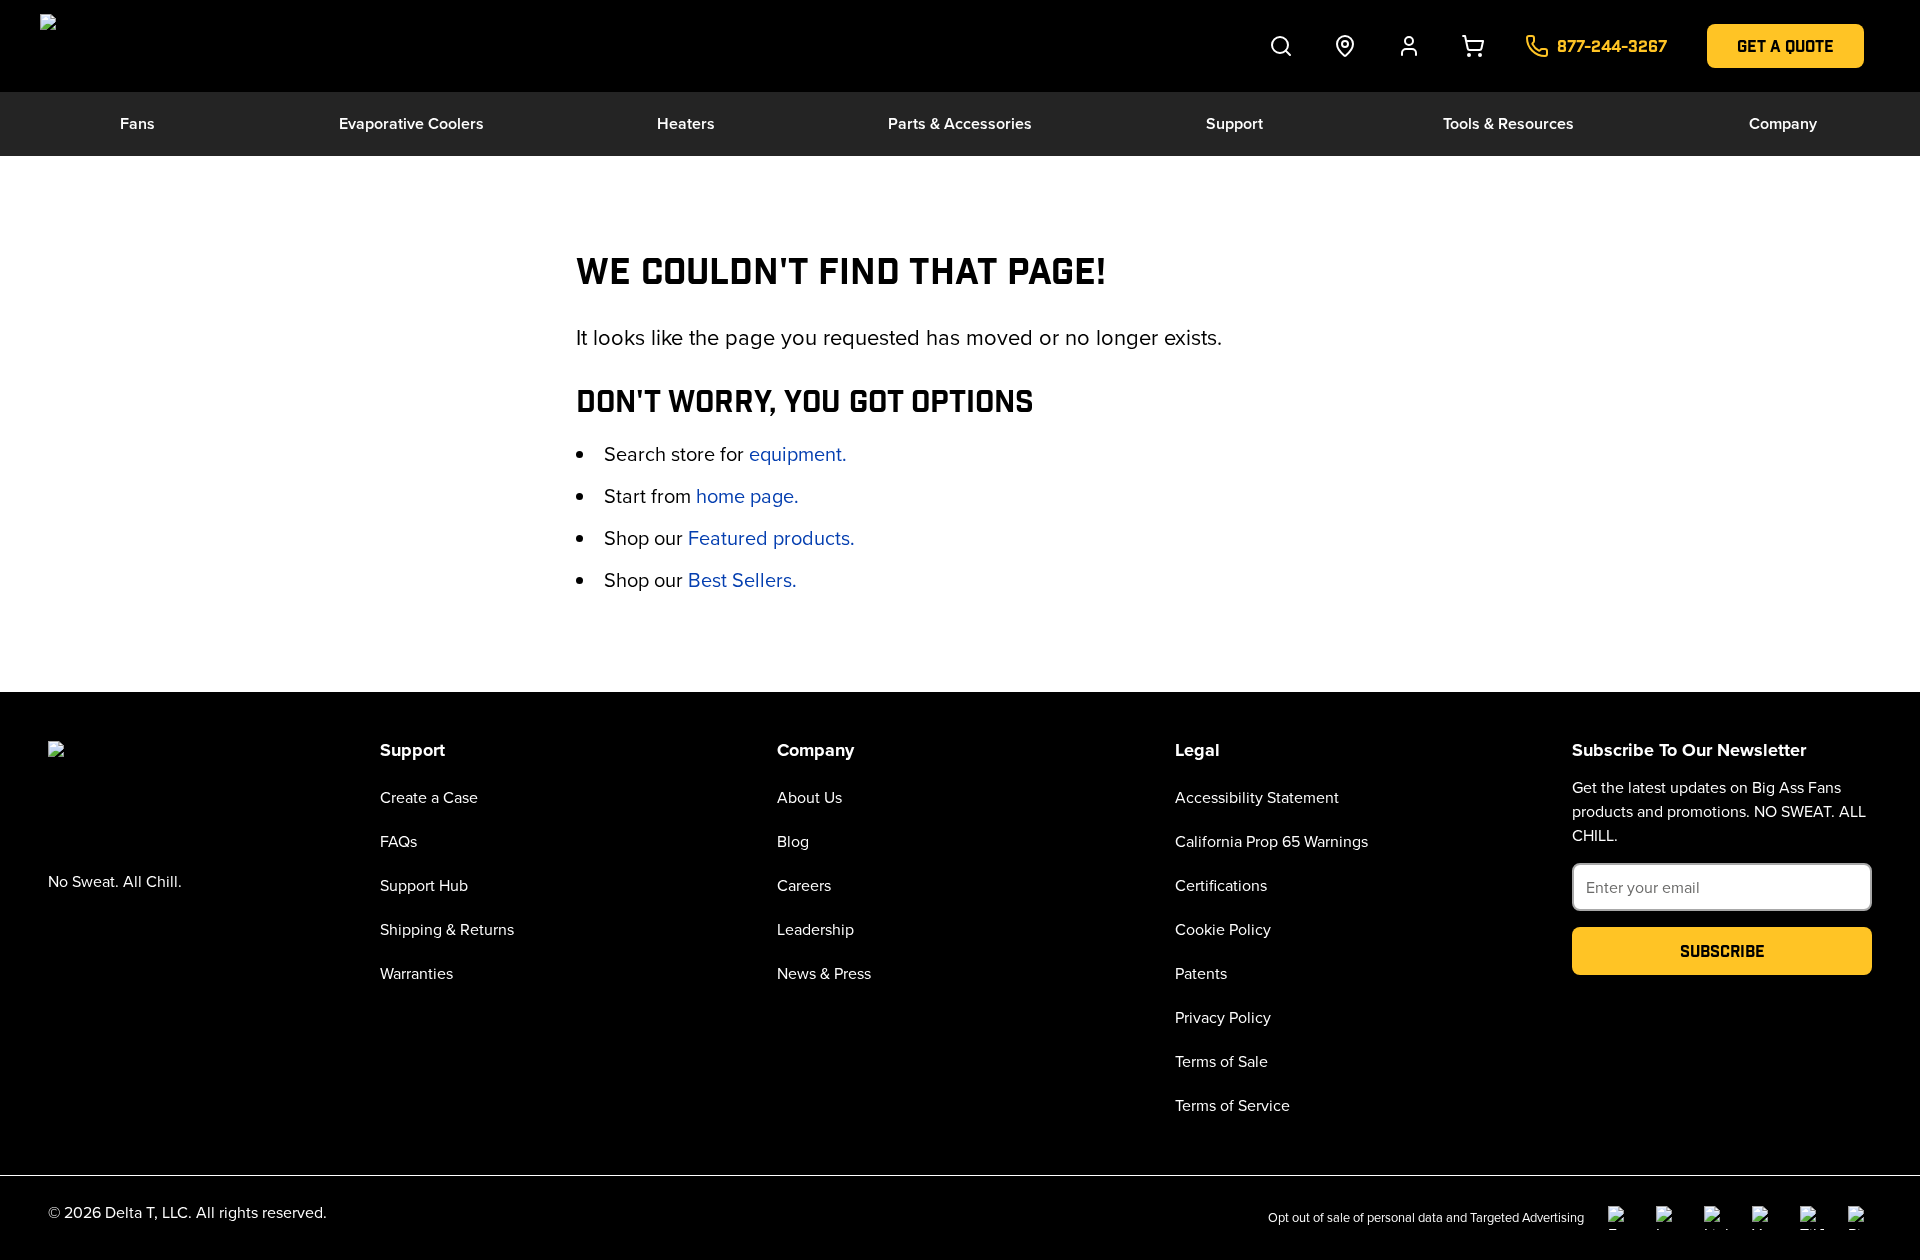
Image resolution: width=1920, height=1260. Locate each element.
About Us (809, 797)
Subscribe (1722, 950)
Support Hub (424, 885)
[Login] (1409, 46)
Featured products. (771, 537)
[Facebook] (1620, 1218)
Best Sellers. (742, 579)
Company (1783, 123)
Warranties (416, 973)
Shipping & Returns (447, 929)
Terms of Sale (1221, 1061)
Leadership (815, 929)
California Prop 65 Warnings (1271, 841)
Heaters (686, 123)
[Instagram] (1668, 1218)
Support (1234, 123)
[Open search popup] (1281, 46)
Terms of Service (1232, 1105)
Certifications (1221, 885)
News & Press (824, 973)
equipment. (798, 453)
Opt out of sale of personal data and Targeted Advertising (1426, 1217)
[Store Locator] (1345, 46)
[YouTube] (1764, 1218)
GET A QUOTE (1785, 45)
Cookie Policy (1223, 929)
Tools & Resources (1508, 123)
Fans (137, 123)
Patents (1201, 973)
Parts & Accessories (960, 123)
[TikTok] (1812, 1218)
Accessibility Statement (1257, 797)
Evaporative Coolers (411, 123)
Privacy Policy (1223, 1017)
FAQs (398, 841)
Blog (793, 841)
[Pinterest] (1860, 1218)
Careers (804, 885)
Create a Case (429, 797)
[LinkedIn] (1716, 1218)
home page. (747, 495)
